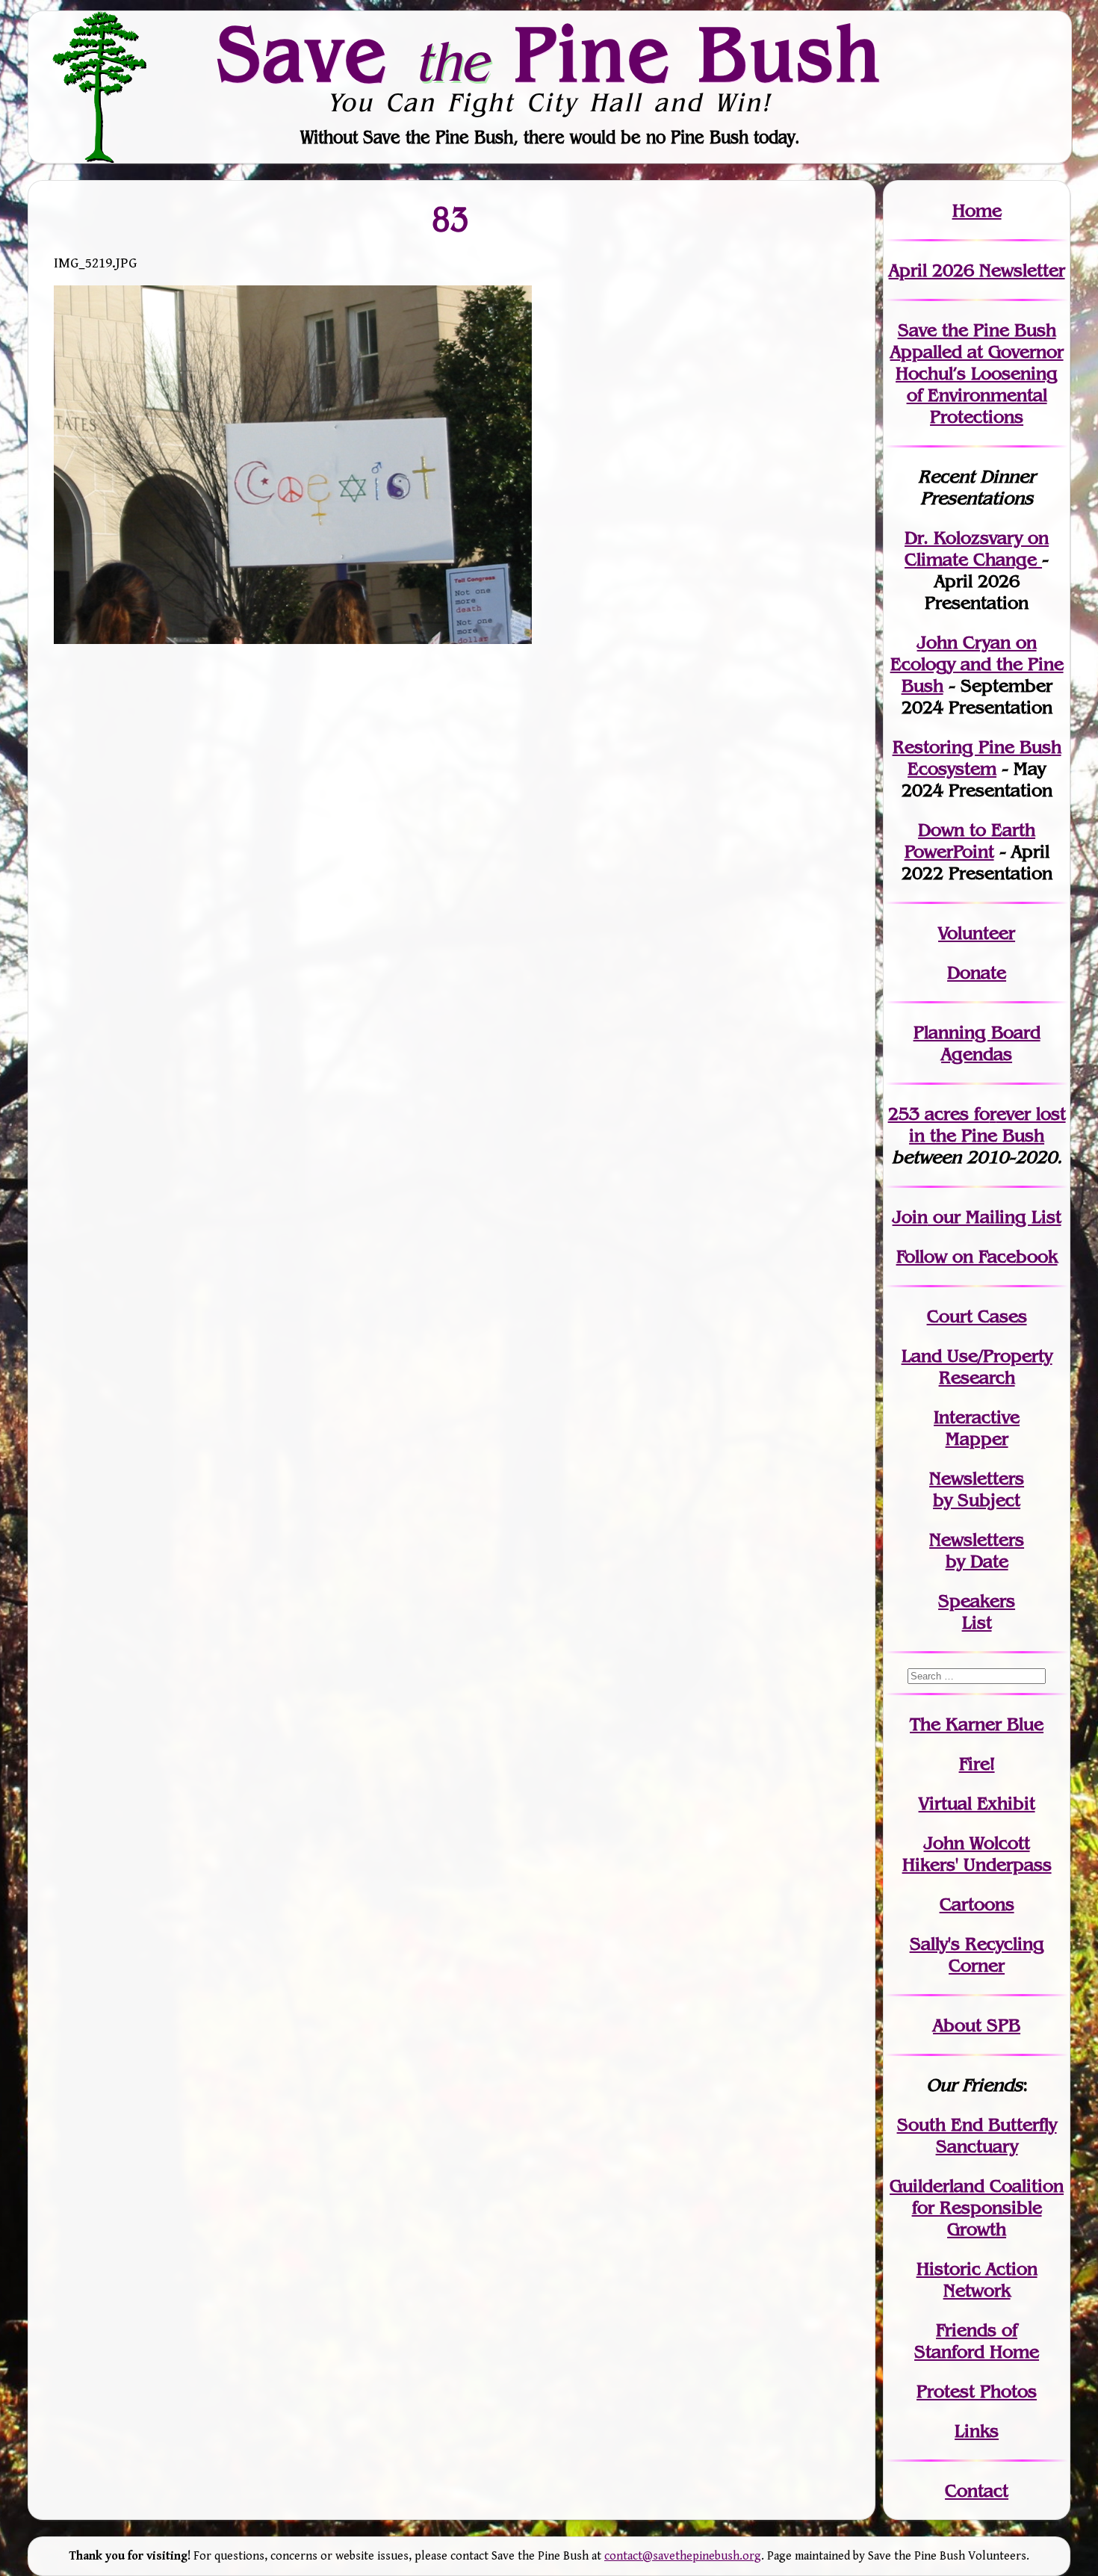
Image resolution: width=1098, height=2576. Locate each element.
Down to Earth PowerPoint (970, 840)
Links (977, 2431)
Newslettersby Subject (977, 1489)
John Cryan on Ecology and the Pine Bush (977, 664)
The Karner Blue (977, 1724)
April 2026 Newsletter (977, 270)
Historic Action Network (977, 2279)
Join (910, 1217)
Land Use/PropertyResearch (977, 1366)
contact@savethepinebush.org (683, 2556)
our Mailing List (995, 1217)
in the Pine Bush (987, 1124)
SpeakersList (977, 1611)
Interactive (977, 1417)
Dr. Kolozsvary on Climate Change (977, 548)
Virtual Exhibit (977, 1803)
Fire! (977, 1764)
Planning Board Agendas (977, 1043)
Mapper (977, 1439)
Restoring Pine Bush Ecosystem (977, 758)
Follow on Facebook (977, 1256)
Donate (977, 972)
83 (451, 219)
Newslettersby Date (977, 1550)
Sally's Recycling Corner (977, 1954)
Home (977, 210)
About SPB (977, 2025)
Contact (977, 2490)
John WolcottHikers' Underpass (977, 1854)
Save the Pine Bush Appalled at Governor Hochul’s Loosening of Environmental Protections (977, 373)
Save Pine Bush (550, 53)
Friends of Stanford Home (977, 2341)
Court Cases (977, 1316)
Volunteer (977, 933)
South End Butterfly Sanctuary (977, 2135)
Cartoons (977, 1904)
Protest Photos (977, 2391)
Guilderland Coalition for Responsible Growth (977, 2207)
